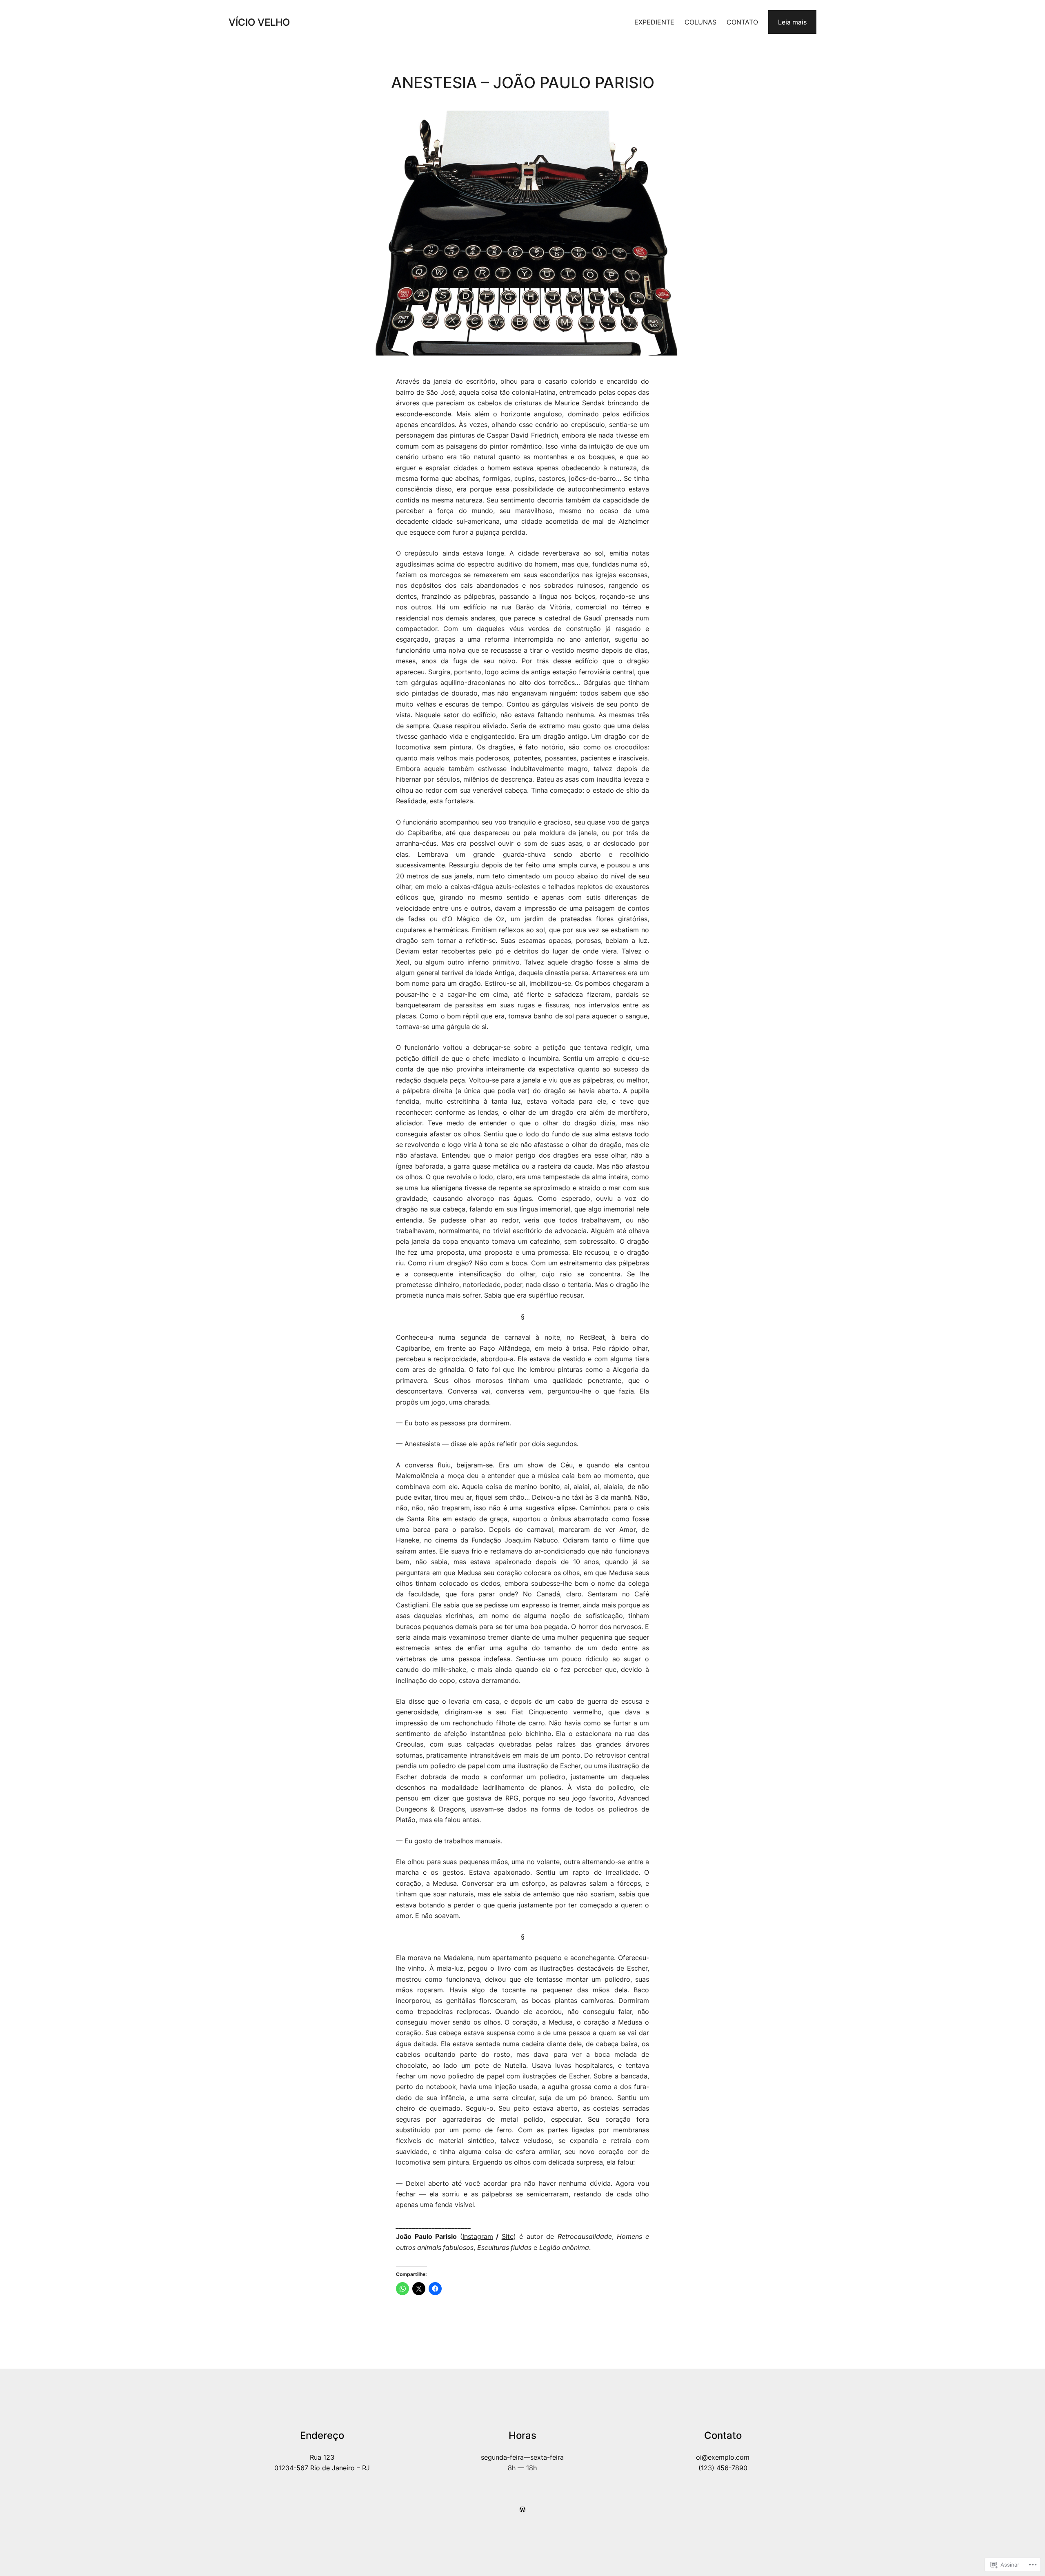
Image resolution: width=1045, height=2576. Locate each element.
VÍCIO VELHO (259, 22)
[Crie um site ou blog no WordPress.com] (522, 2509)
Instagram (478, 2236)
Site (508, 2236)
